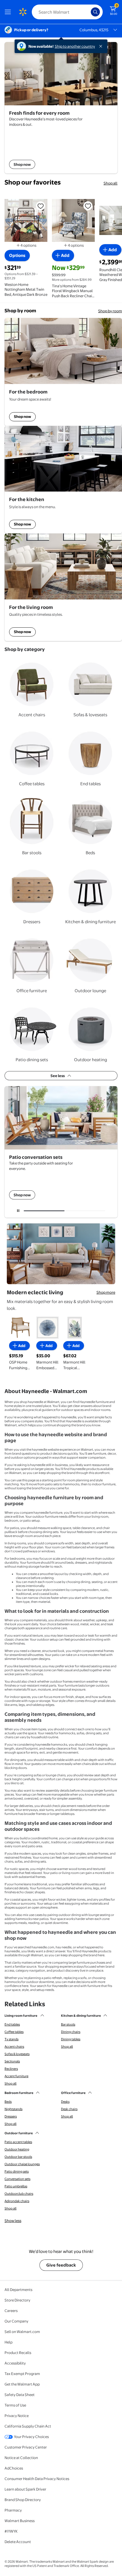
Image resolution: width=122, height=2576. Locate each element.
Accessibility (15, 2363)
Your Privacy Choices (31, 2437)
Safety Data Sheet (20, 2395)
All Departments (18, 2290)
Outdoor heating (17, 2149)
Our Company (16, 2321)
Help (9, 2342)
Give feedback (61, 2265)
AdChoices (14, 2468)
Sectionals (12, 2061)
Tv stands (11, 2039)
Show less (13, 2221)
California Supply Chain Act (28, 2426)
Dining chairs (71, 2032)
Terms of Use (15, 2405)
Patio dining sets (17, 2171)
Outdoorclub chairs (19, 2194)
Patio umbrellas (16, 2186)
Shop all (111, 183)
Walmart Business (20, 2521)
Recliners (11, 2069)
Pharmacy (13, 2510)
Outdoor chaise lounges (22, 2164)
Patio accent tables (18, 2142)
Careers (11, 2311)
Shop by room (110, 311)
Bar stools (68, 2024)
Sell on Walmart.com (22, 2332)
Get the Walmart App (22, 2384)
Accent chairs (14, 2047)
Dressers (11, 2116)
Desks (65, 2102)
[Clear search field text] (88, 12)
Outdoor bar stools (18, 2157)
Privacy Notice (17, 2416)
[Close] (102, 46)
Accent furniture (16, 2076)
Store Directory (17, 2300)
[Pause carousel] (18, 1211)
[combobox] (67, 12)
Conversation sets (17, 2179)
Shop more (106, 1292)
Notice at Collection (21, 2458)
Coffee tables (14, 2032)
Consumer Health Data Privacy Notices (37, 2479)
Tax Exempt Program (22, 2374)
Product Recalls (18, 2353)
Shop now (22, 416)
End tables (12, 2024)
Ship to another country (75, 46)
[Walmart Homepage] (23, 12)
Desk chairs (69, 2109)
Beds (8, 2102)
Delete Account (18, 2542)
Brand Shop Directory (23, 2500)
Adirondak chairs (17, 2201)
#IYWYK (11, 2531)
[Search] (95, 12)
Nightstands (13, 2109)
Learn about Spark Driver (25, 2489)
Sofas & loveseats (17, 2054)
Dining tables (71, 2039)
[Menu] (9, 12)
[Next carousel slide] (87, 1211)
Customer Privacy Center (26, 2447)
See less (58, 1076)
